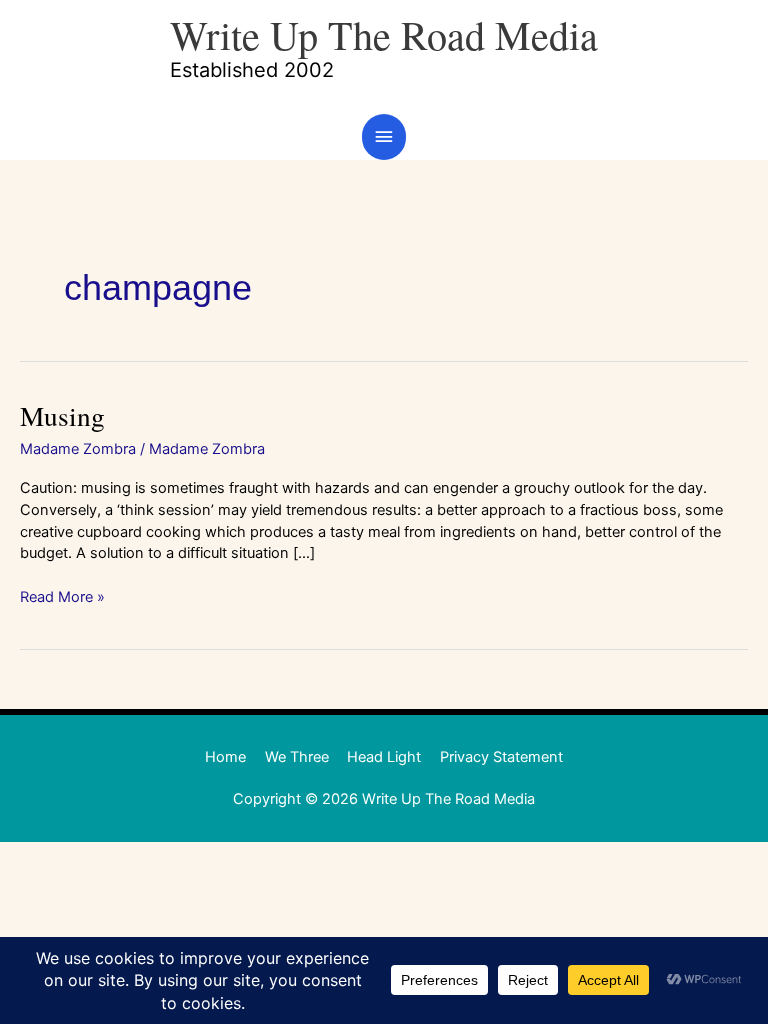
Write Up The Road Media (384, 34)
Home (225, 757)
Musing (62, 415)
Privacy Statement (501, 757)
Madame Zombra (78, 449)
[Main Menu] (384, 137)
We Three (297, 757)
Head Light (384, 757)
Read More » (62, 596)
